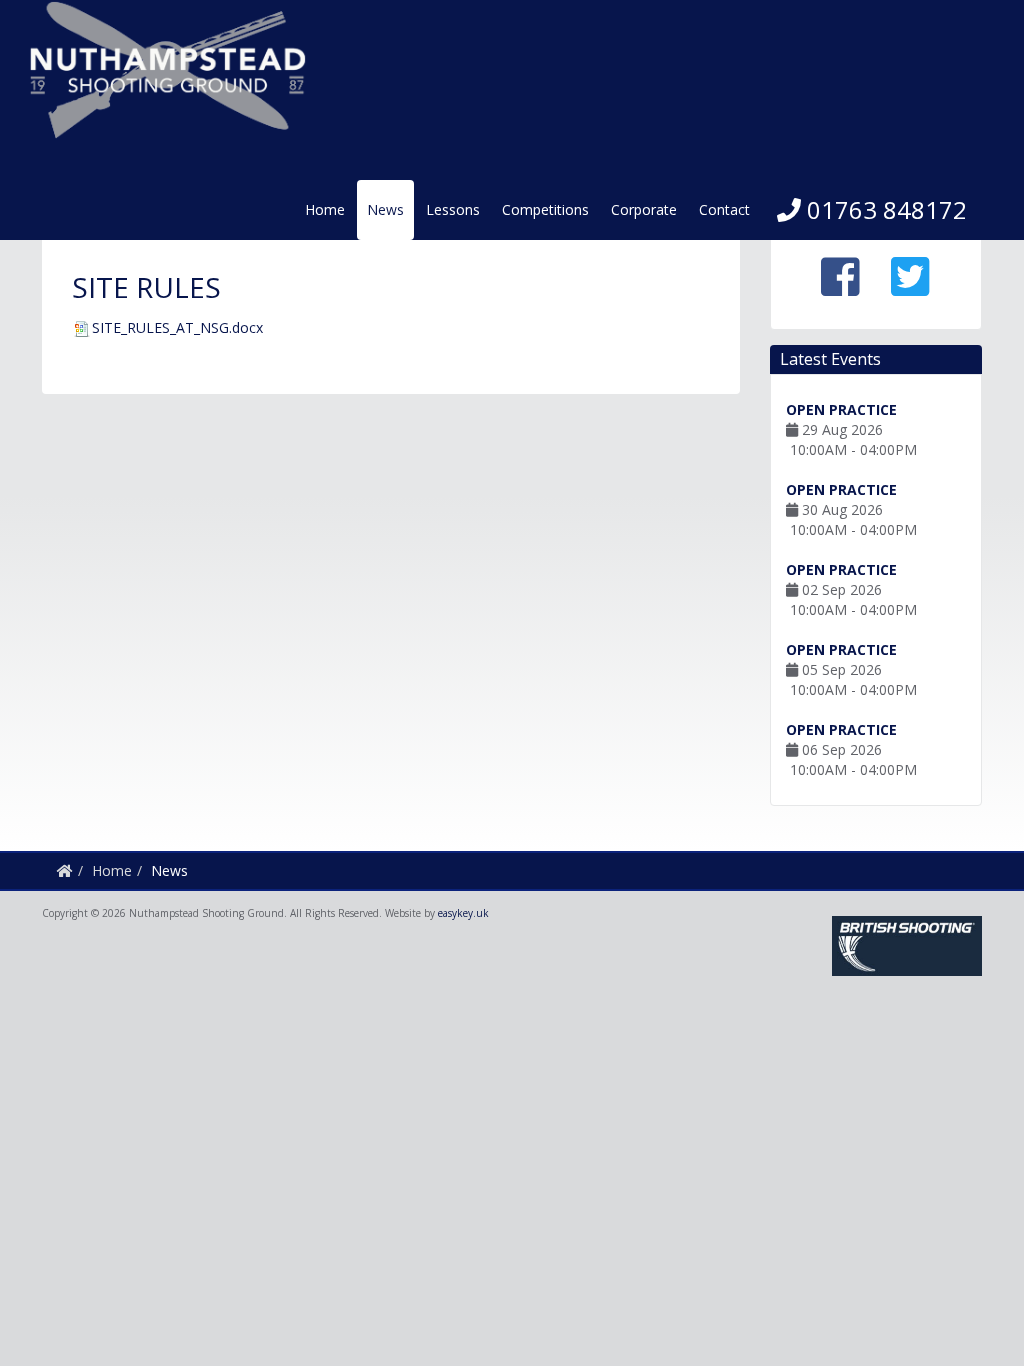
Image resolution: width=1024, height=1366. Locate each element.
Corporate (644, 209)
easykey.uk (463, 913)
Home (325, 209)
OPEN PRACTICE (841, 409)
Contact (724, 209)
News (385, 209)
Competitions (545, 209)
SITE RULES (146, 287)
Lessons (453, 209)
